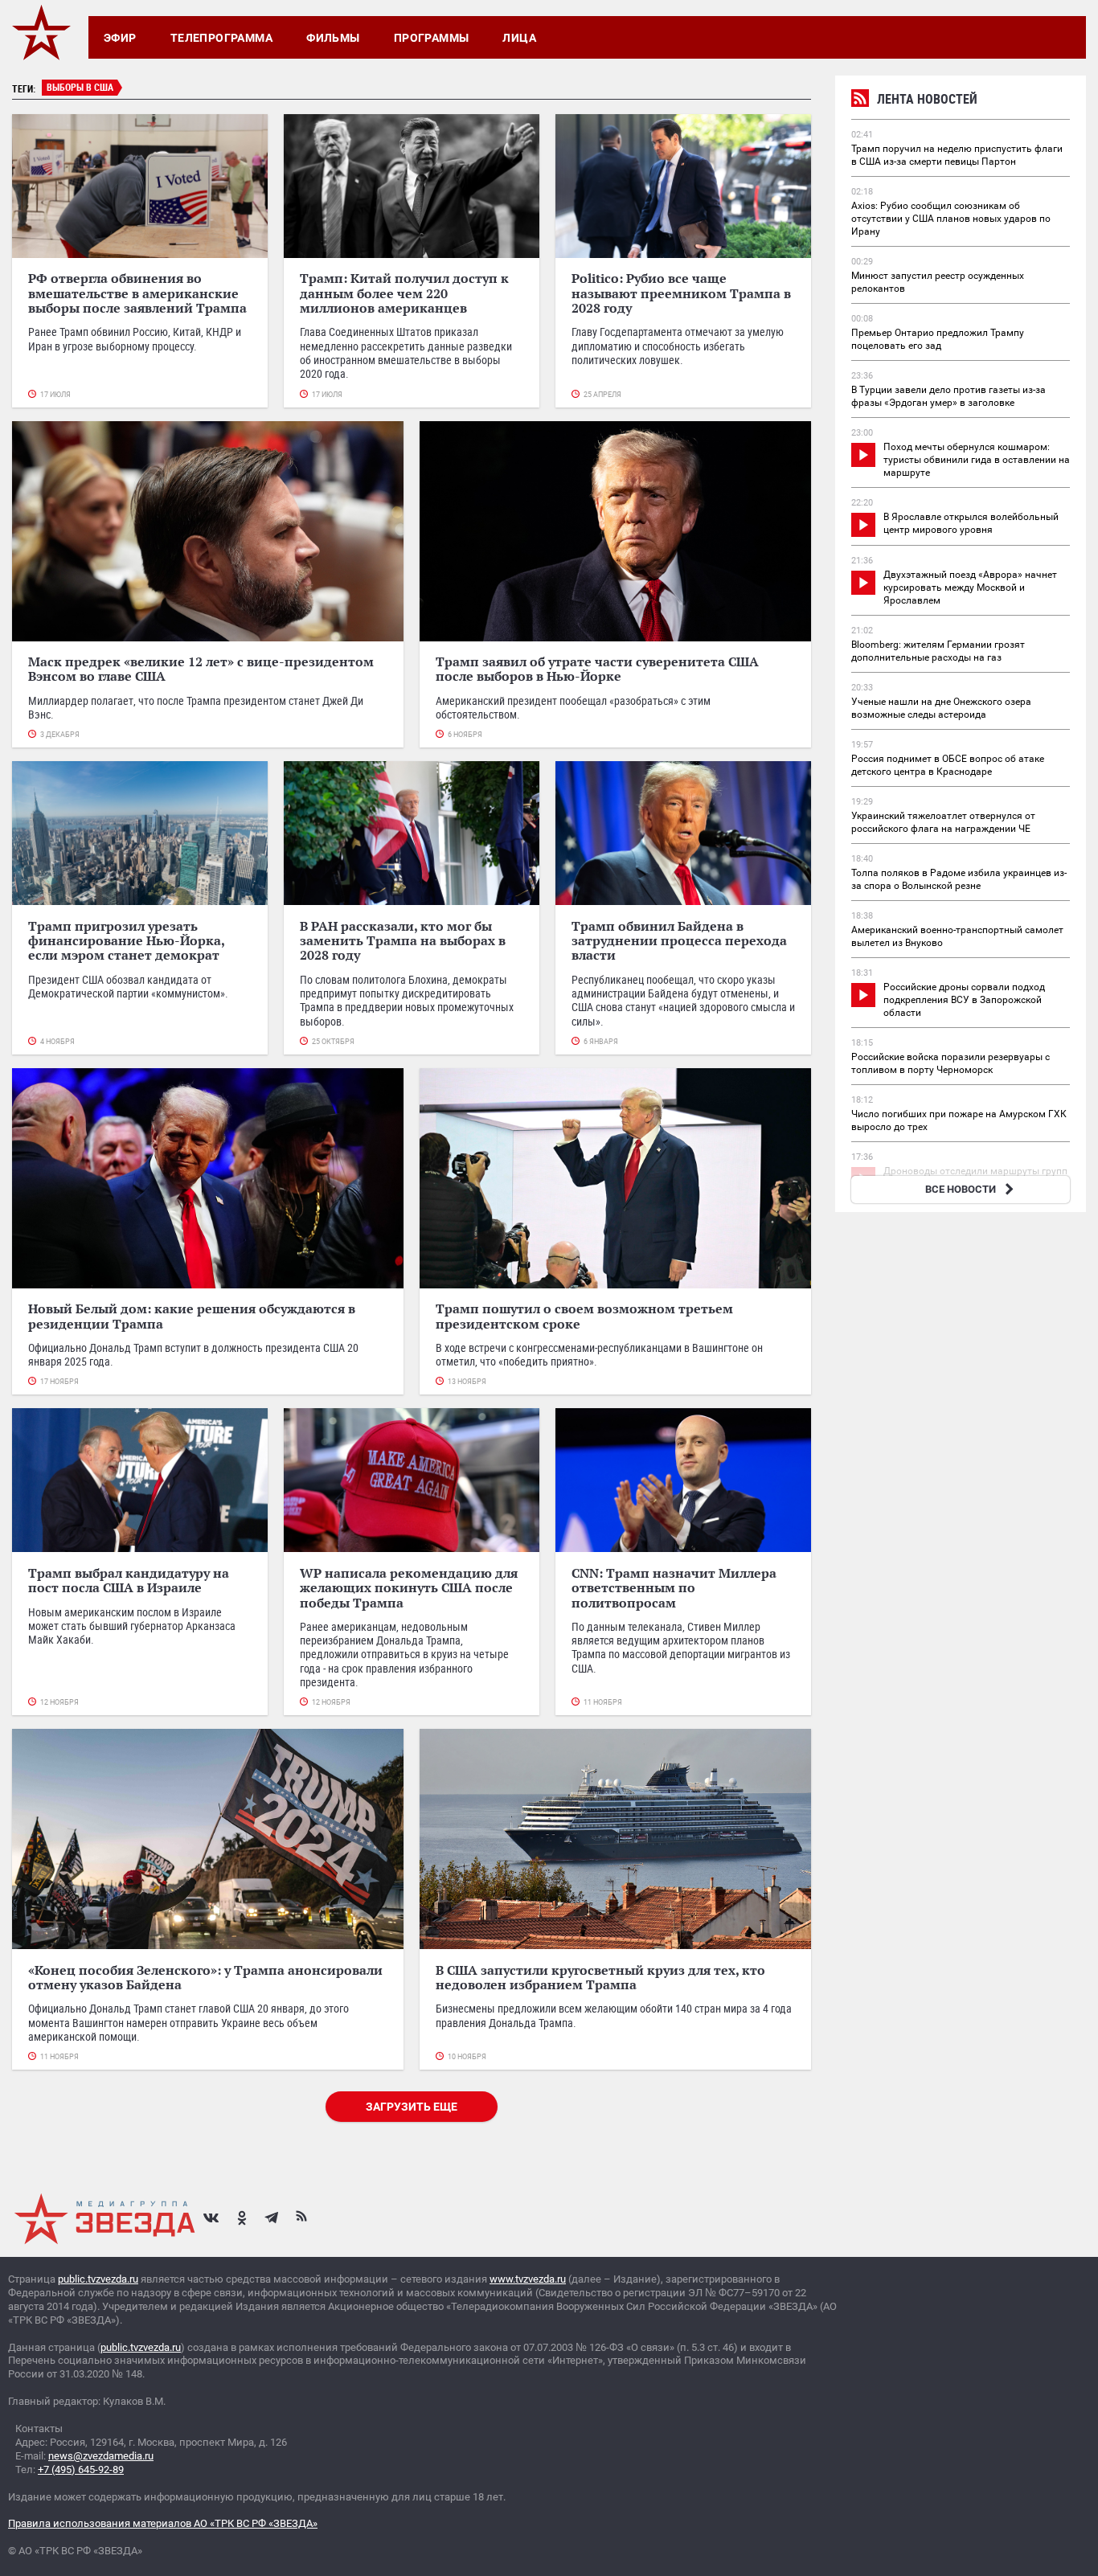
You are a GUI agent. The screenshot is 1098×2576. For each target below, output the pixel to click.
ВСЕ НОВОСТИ (961, 1189)
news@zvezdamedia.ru (101, 2456)
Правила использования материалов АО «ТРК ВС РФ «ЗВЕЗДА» (163, 2523)
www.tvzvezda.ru (528, 2279)
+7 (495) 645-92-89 (81, 2470)
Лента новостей (927, 99)
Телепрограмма (221, 38)
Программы (432, 38)
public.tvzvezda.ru (98, 2279)
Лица (519, 38)
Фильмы (333, 38)
